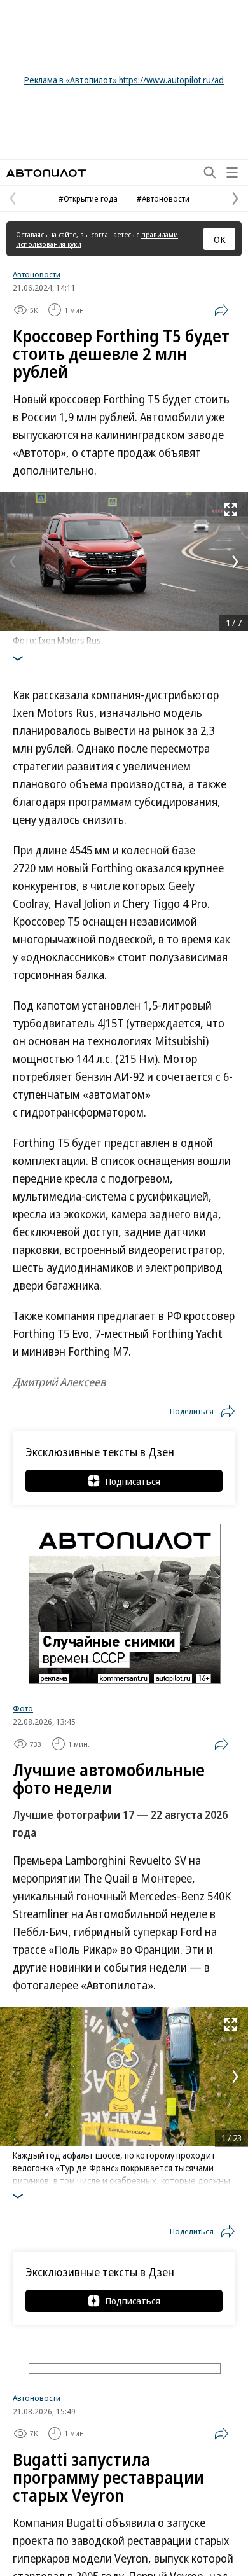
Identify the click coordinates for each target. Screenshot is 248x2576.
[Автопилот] (46, 173)
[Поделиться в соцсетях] (221, 310)
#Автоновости (163, 198)
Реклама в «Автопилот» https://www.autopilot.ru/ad (124, 80)
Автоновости (37, 274)
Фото (23, 1708)
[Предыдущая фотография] (13, 562)
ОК (220, 239)
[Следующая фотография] (235, 562)
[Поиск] (210, 172)
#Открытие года (88, 198)
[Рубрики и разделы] (232, 172)
